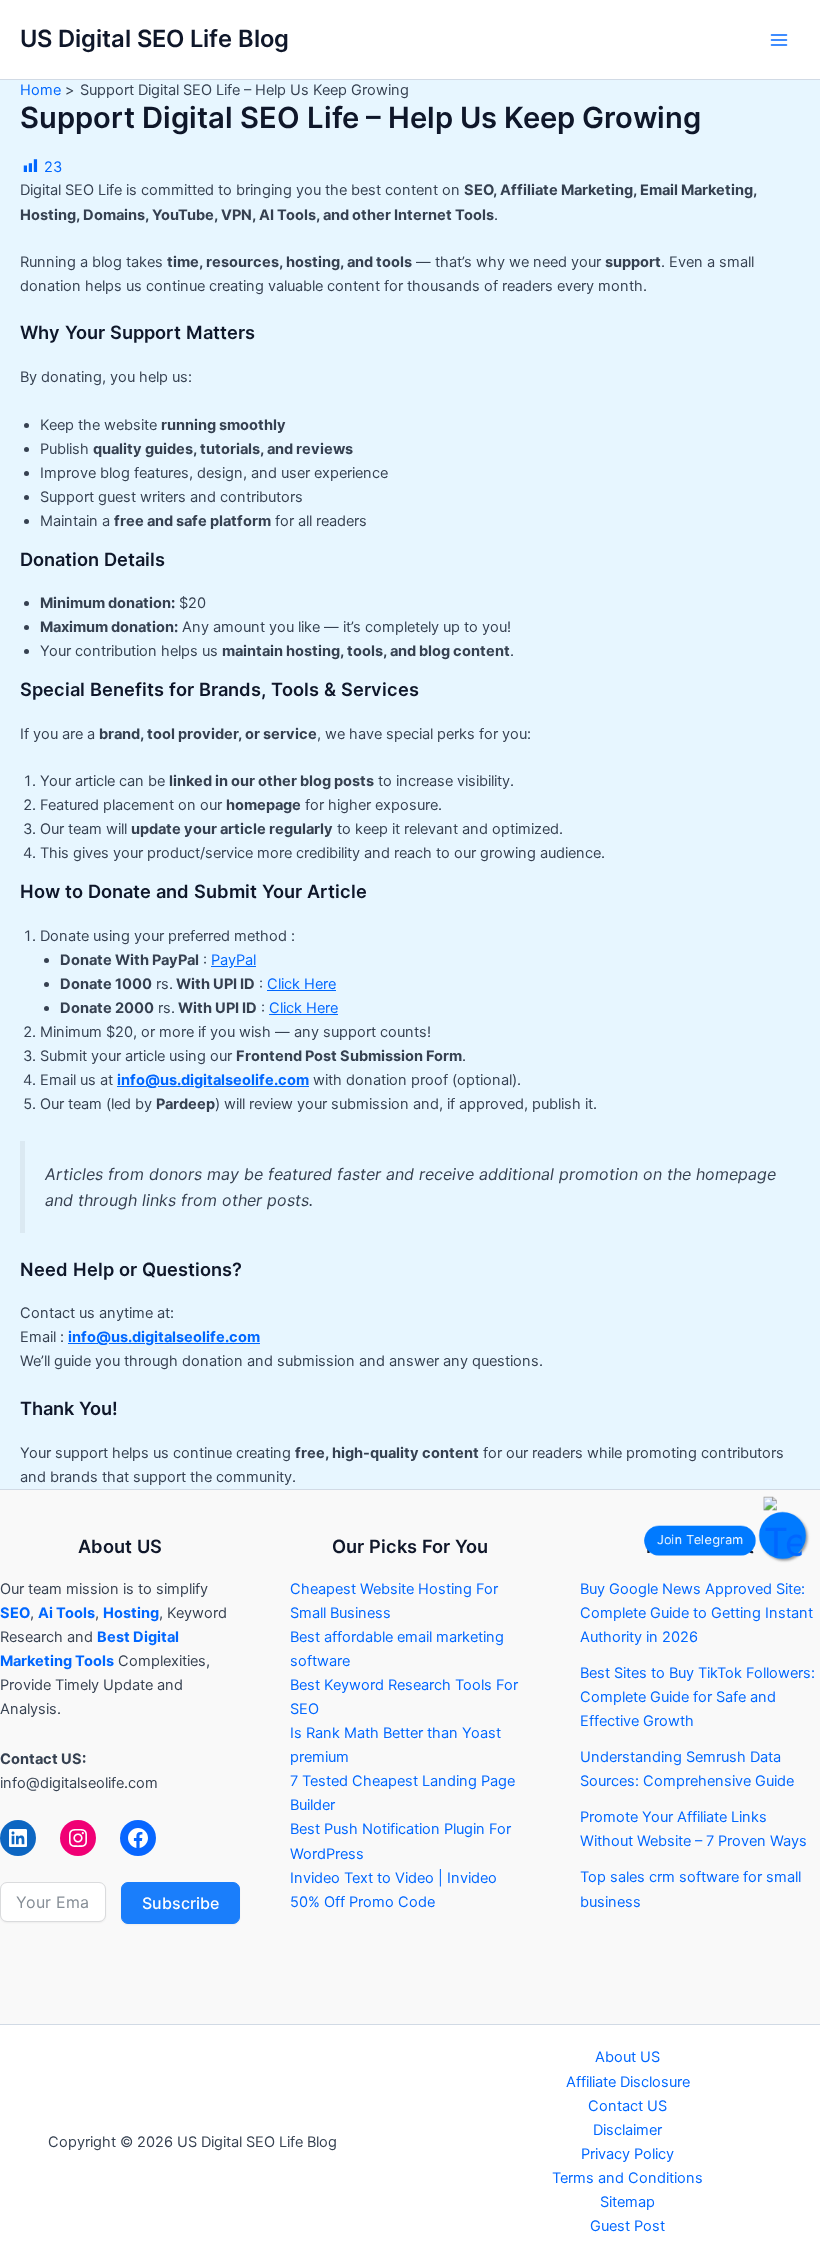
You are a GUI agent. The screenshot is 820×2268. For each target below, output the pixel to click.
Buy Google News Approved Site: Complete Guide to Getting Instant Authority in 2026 (696, 1613)
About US (627, 2057)
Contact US (627, 2106)
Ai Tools (66, 1613)
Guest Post (627, 2226)
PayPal (233, 960)
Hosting (131, 1613)
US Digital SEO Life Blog (154, 38)
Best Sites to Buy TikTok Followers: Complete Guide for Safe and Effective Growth (697, 1697)
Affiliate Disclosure (628, 2082)
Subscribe (180, 1903)
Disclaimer (627, 2130)
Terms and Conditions (627, 2178)
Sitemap (627, 2202)
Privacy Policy (627, 2154)
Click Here (301, 984)
